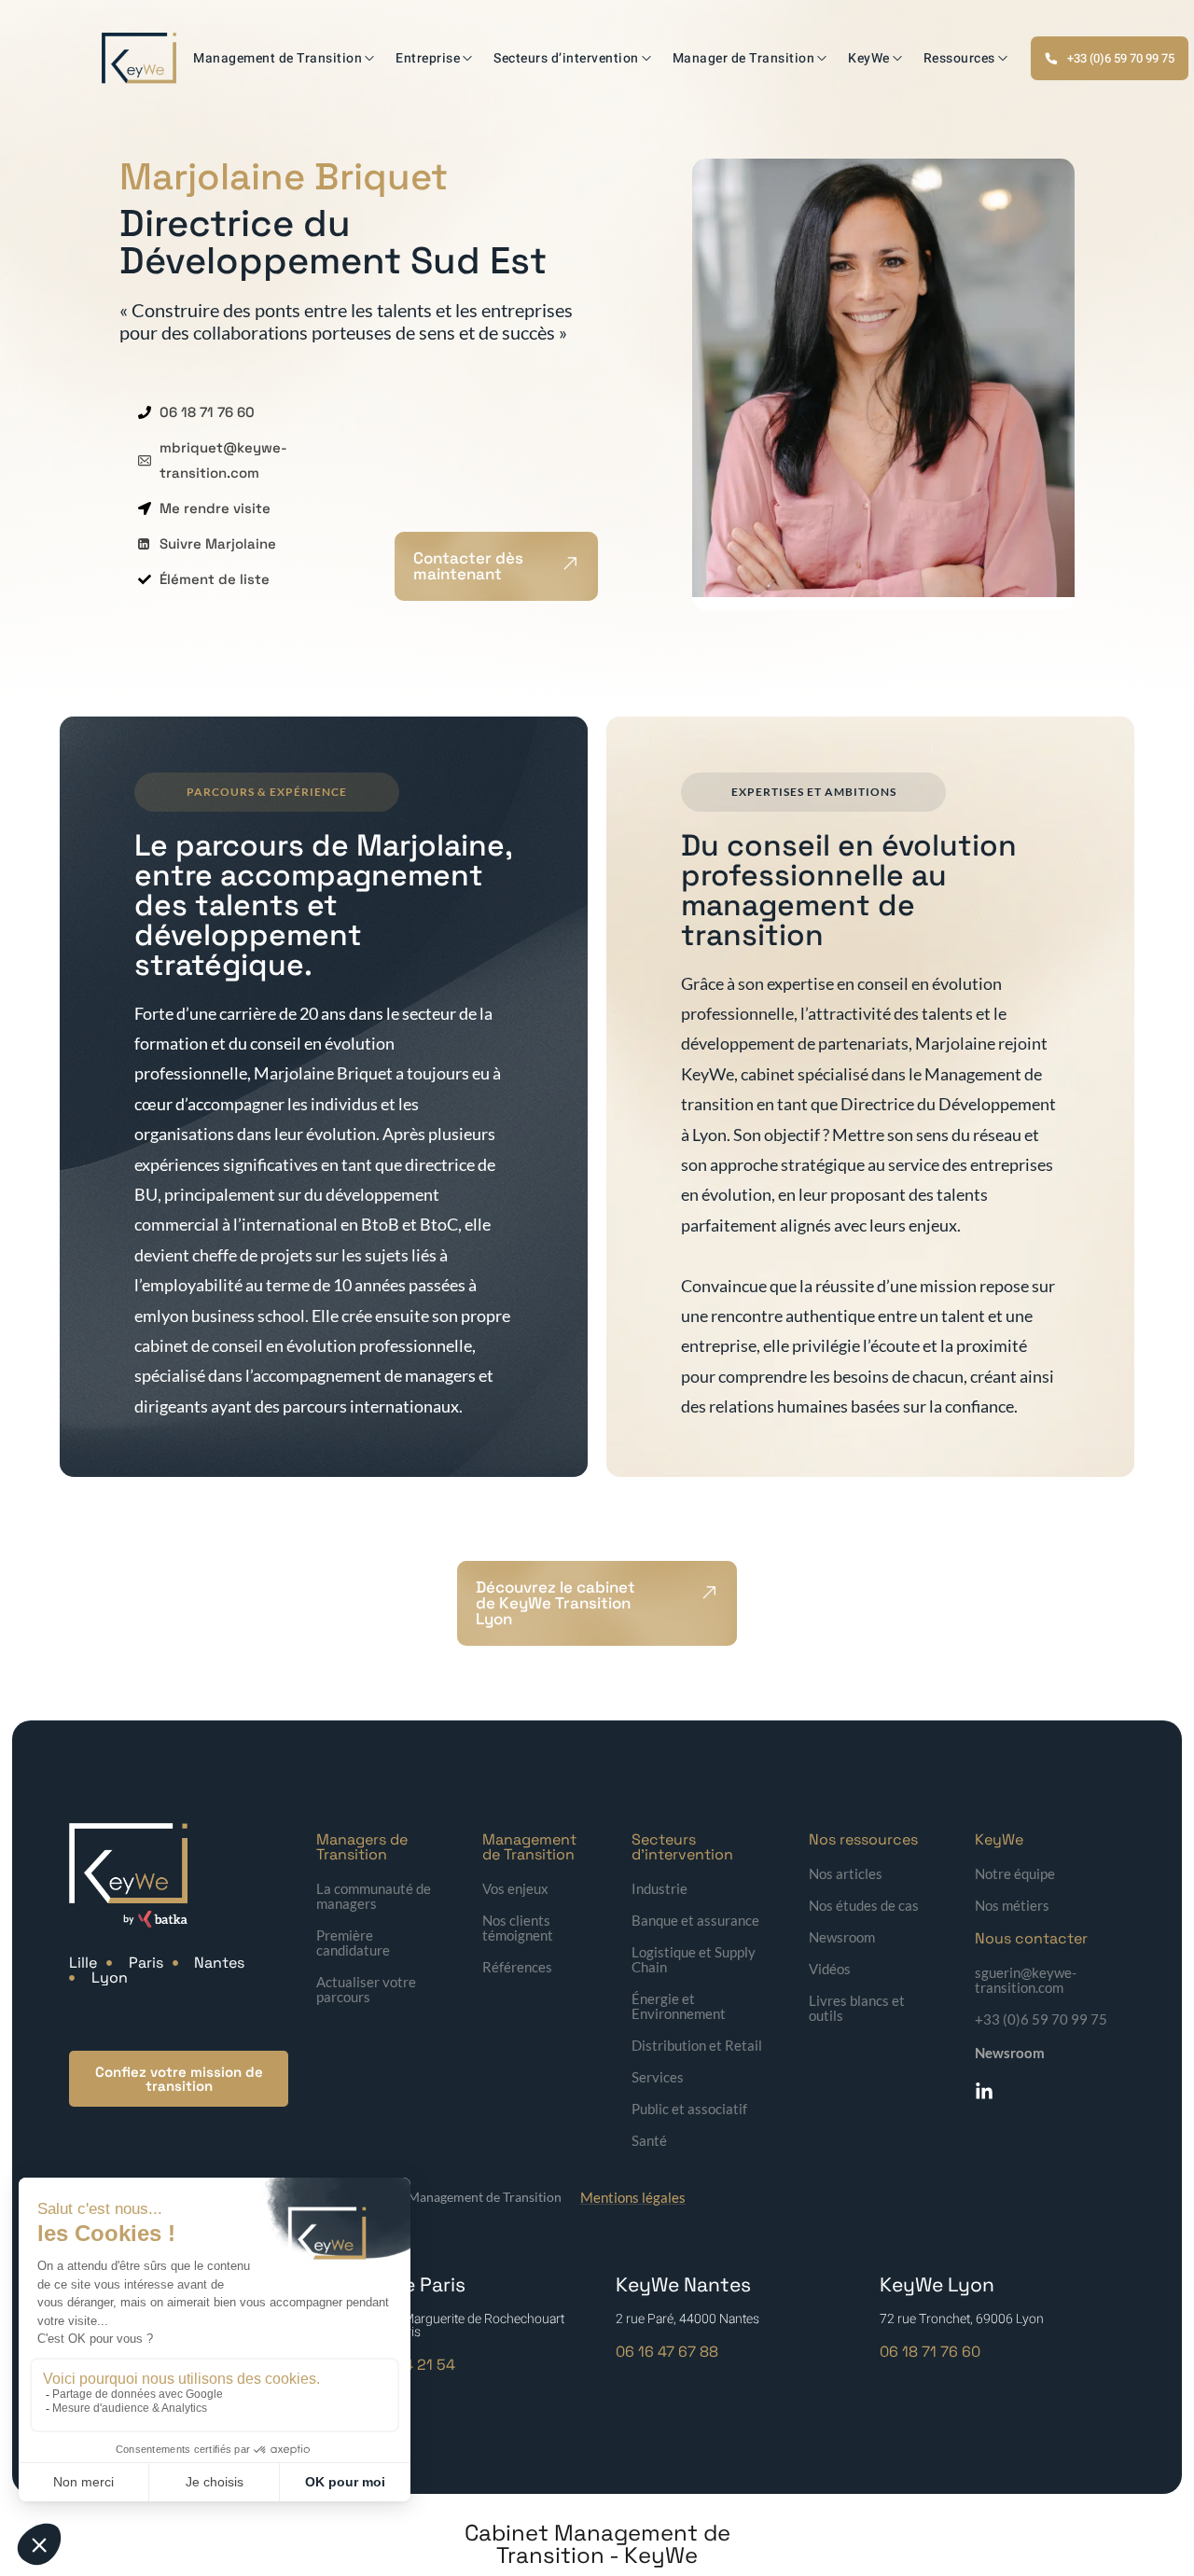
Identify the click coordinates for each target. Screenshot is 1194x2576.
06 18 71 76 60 (930, 2352)
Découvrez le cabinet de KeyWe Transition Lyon (555, 1603)
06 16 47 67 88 (667, 2352)
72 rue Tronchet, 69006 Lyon (962, 2319)
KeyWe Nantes (683, 2284)
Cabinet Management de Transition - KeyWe (597, 2544)
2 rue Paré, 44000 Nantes (687, 2319)
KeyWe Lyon (937, 2284)
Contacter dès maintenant (468, 566)
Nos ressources (863, 1839)
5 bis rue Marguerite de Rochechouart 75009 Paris (458, 2325)
